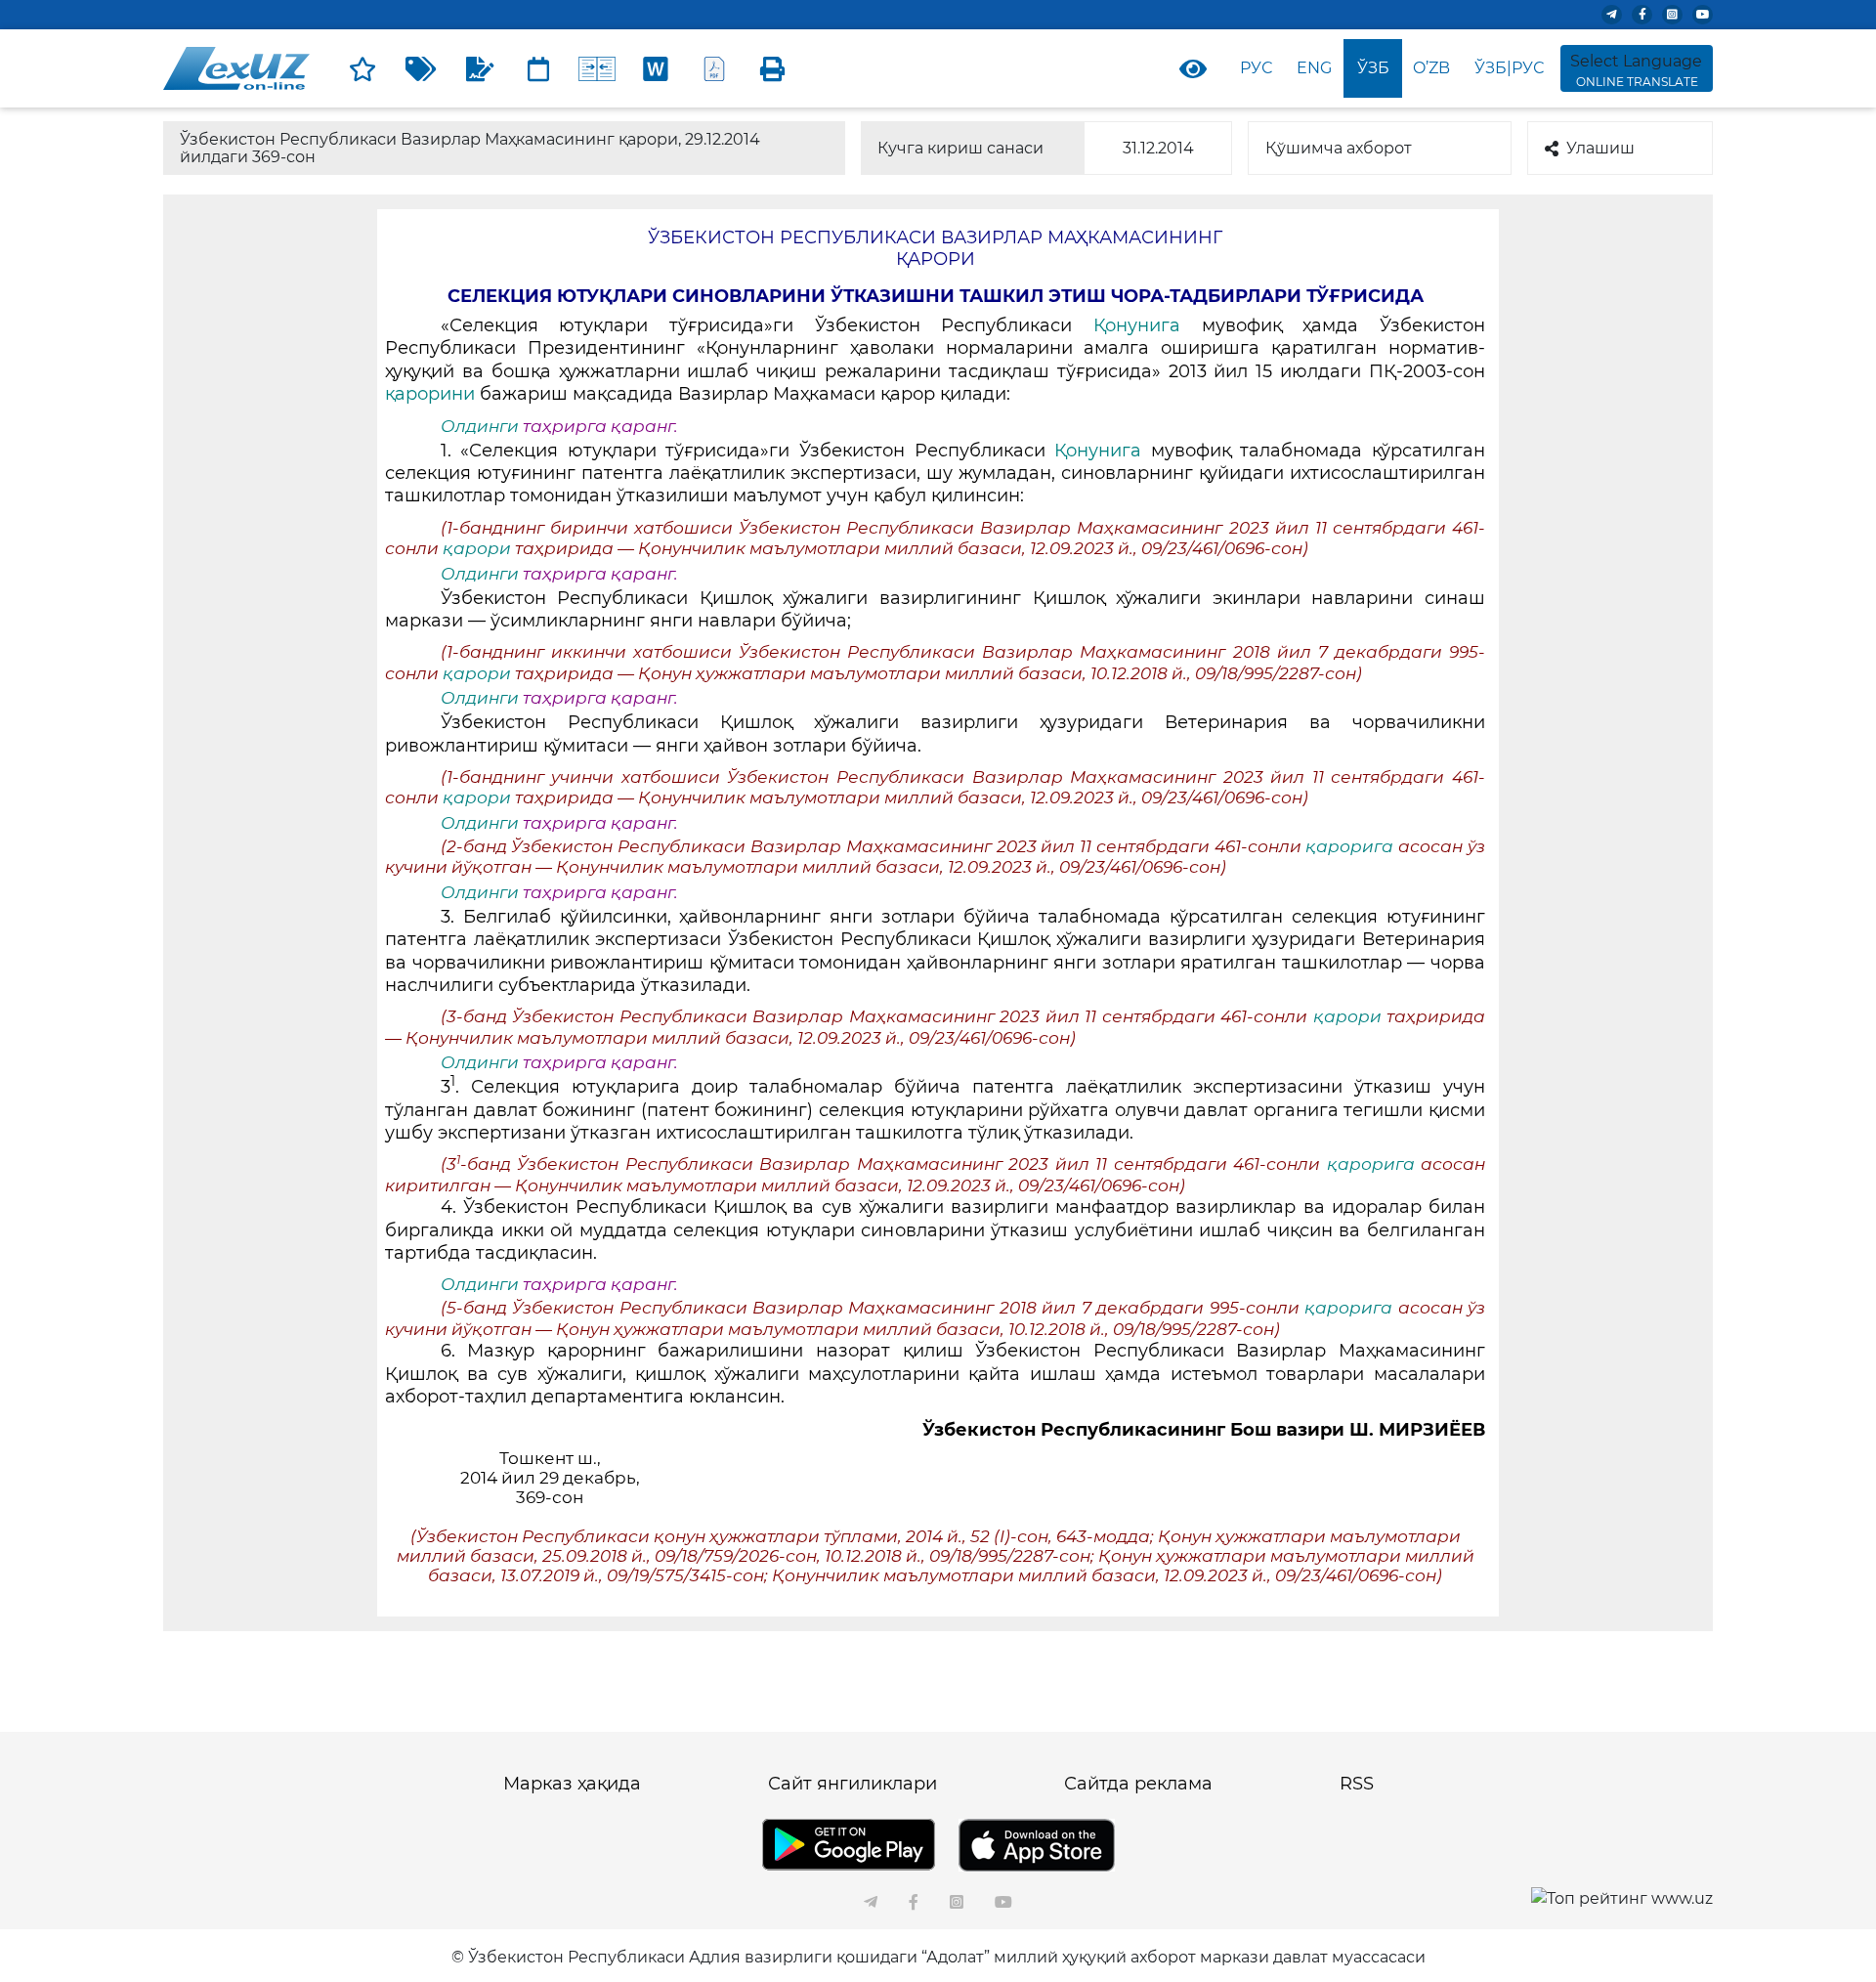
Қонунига (1136, 325)
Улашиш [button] (1600, 148)
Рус (1256, 68)
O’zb (1431, 68)
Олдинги (480, 426)
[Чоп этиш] (773, 68)
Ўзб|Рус (1509, 68)
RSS (1357, 1784)
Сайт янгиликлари (853, 1784)
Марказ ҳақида (572, 1784)
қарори (479, 548)
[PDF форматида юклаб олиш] (714, 68)
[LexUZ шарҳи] (480, 68)
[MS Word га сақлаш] (656, 68)
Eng (1314, 68)
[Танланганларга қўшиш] (362, 68)
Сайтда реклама (1138, 1784)
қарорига (1352, 846)
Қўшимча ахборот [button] (1339, 148)
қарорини (430, 394)
